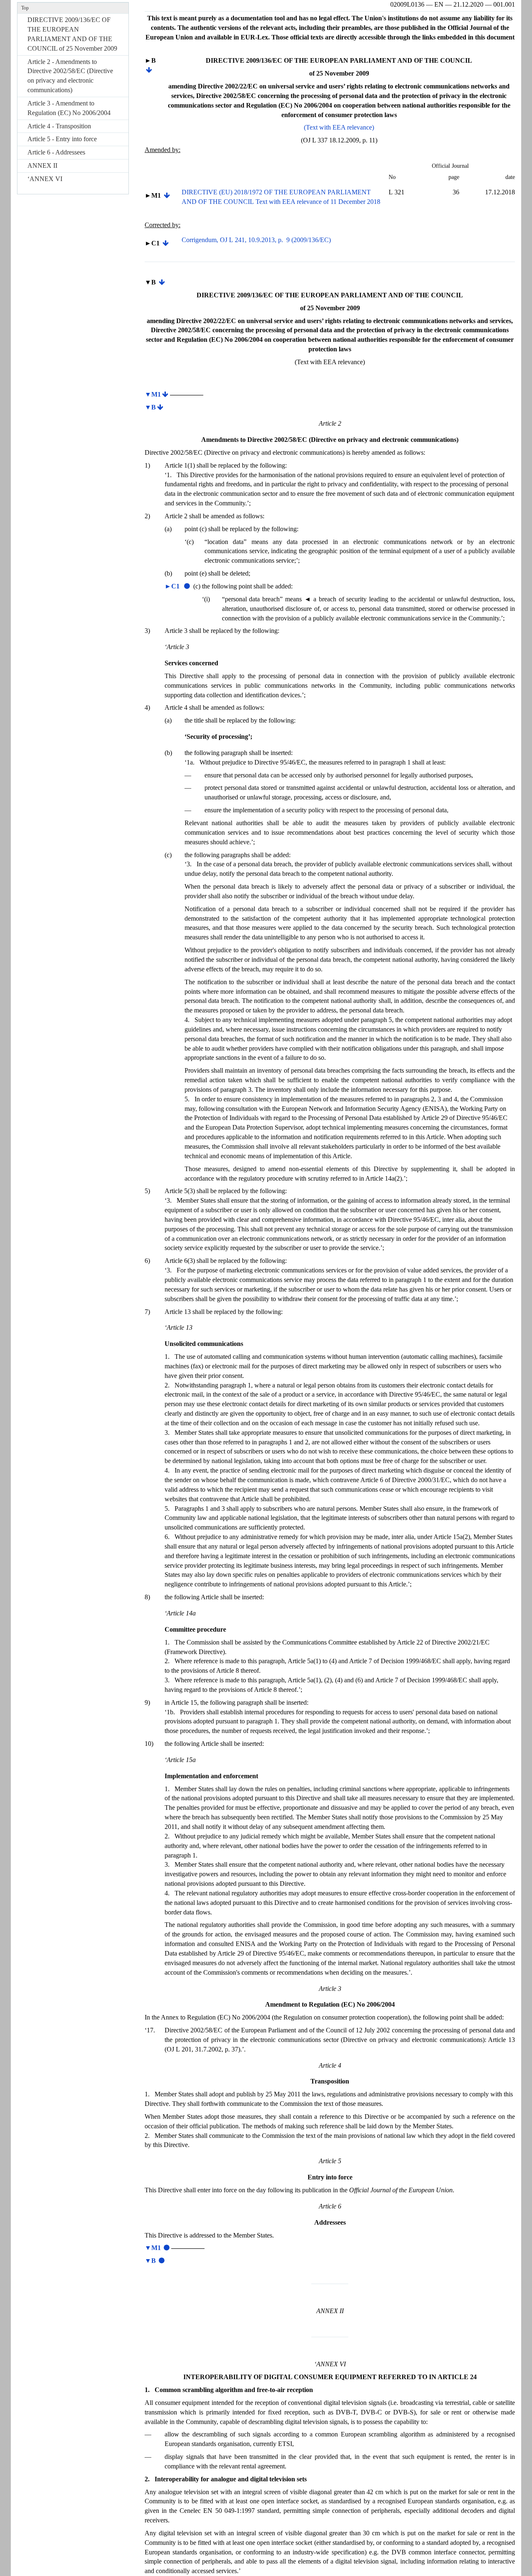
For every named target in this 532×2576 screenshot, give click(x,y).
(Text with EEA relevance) (339, 127)
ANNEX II (42, 165)
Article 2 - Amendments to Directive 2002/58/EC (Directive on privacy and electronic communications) (70, 76)
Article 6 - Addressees (56, 152)
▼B (150, 407)
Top (25, 8)
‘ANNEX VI (45, 179)
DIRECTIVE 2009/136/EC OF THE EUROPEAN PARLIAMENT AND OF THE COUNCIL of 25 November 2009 (72, 34)
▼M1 (153, 394)
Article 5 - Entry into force (62, 139)
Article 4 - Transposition (59, 126)
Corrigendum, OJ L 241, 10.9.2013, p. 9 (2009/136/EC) (256, 240)
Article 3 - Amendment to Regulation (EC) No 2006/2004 (69, 108)
